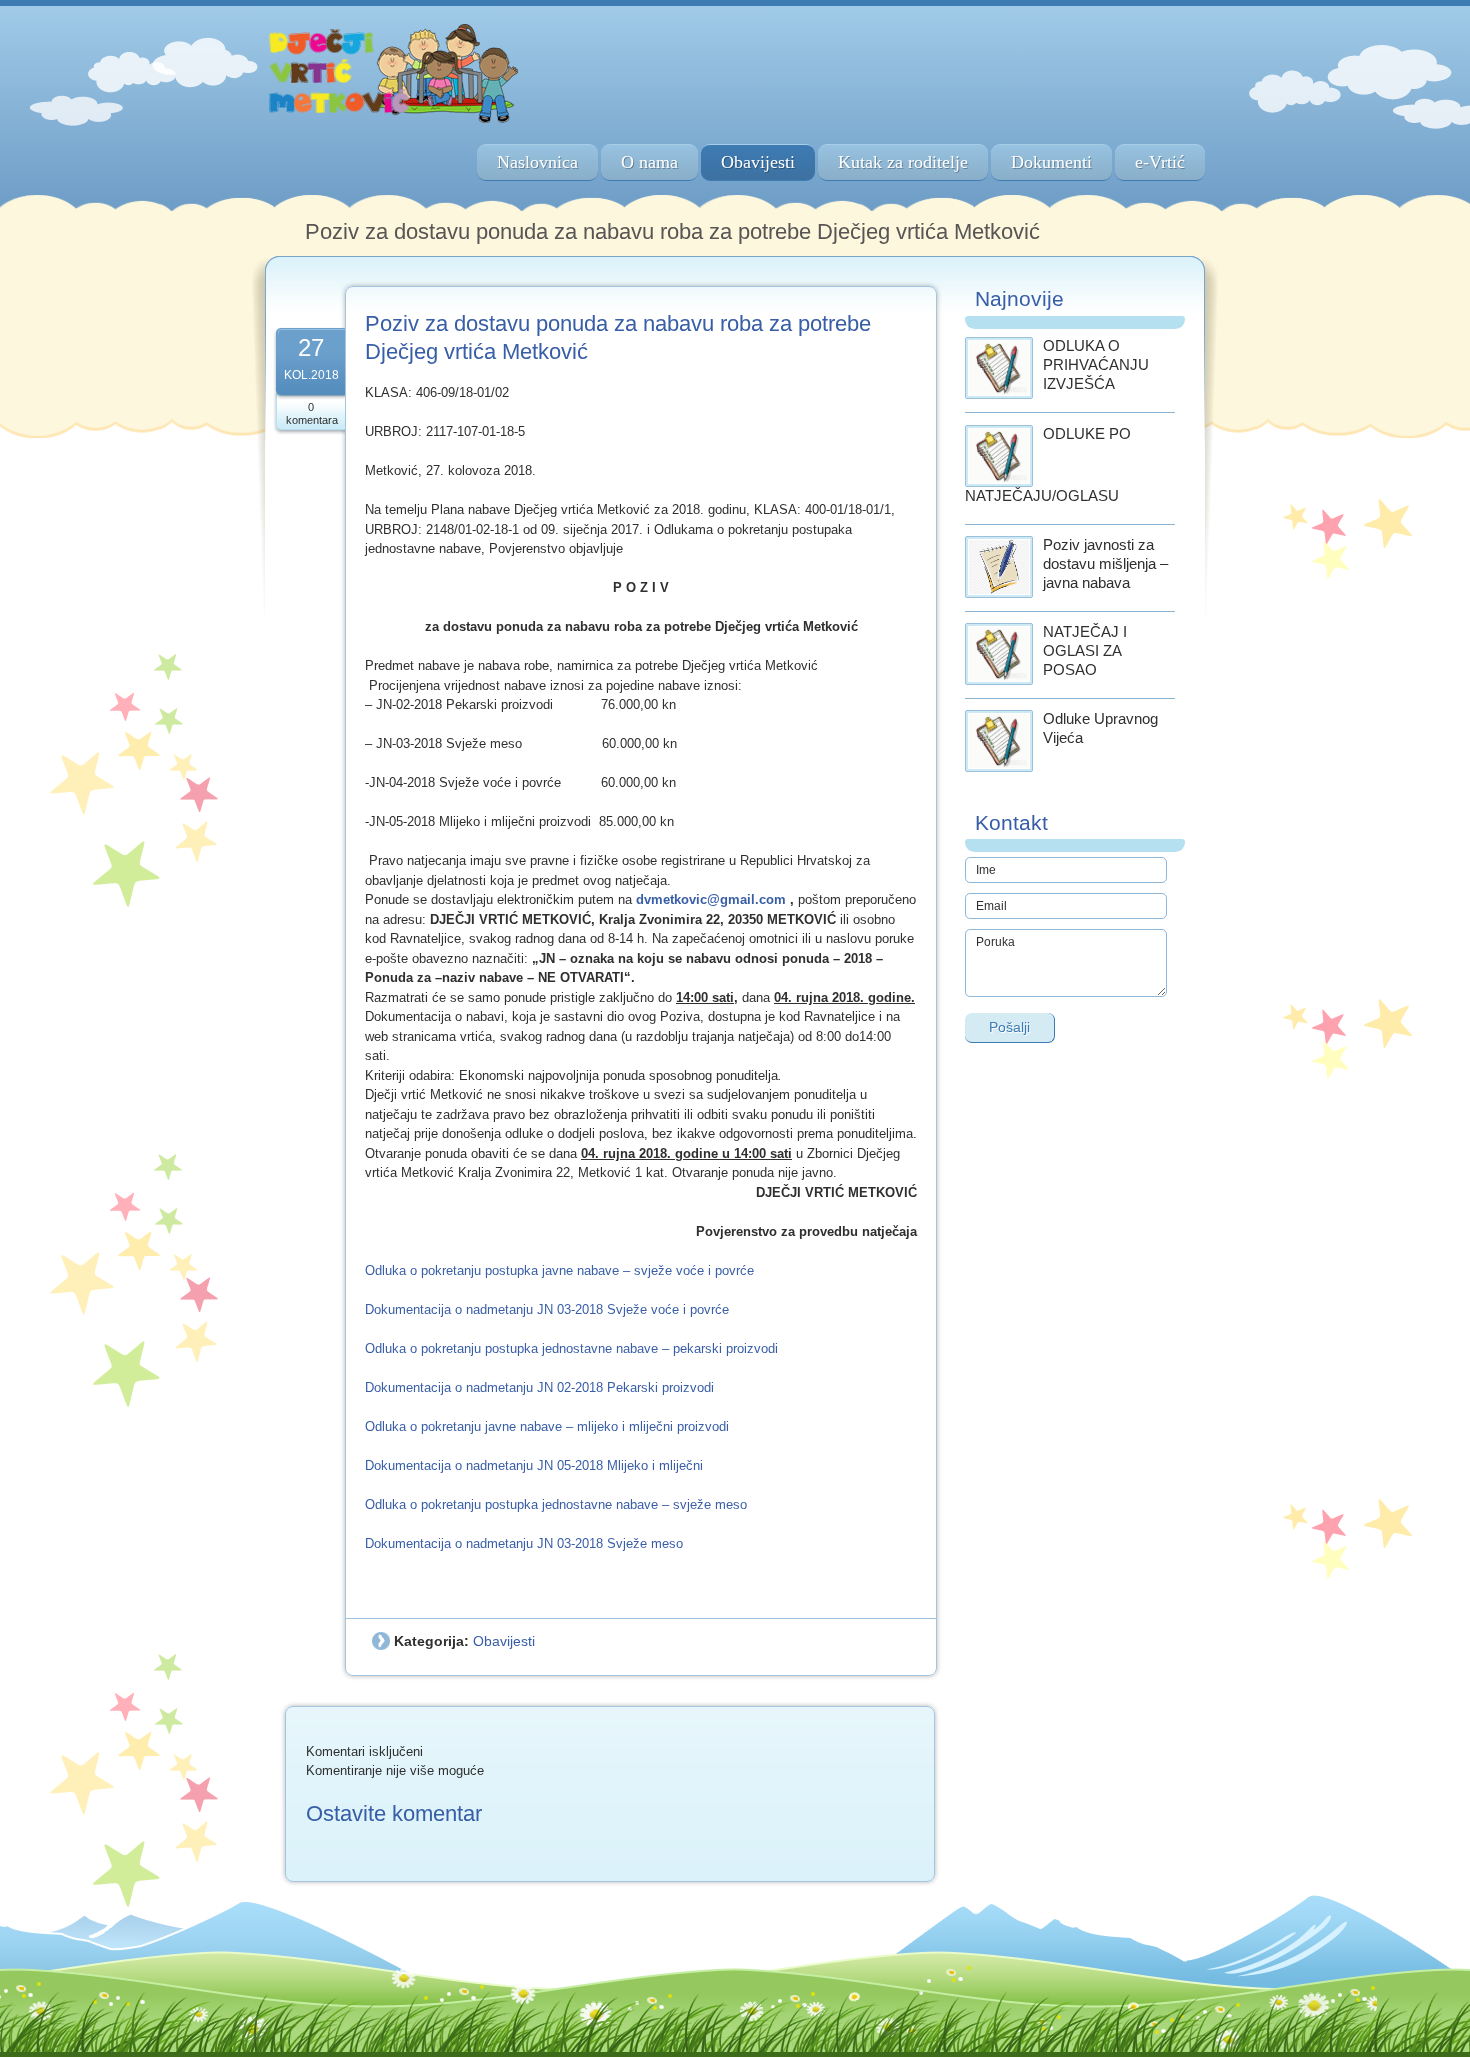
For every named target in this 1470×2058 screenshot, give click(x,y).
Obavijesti (758, 162)
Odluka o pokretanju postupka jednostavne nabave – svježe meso (556, 1504)
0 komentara (312, 413)
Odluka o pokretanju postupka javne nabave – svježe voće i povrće (559, 1270)
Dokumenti (1051, 162)
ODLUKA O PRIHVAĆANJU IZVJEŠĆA (1096, 364)
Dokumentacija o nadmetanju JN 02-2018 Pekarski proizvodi (539, 1387)
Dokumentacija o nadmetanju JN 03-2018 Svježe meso (524, 1543)
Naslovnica (537, 162)
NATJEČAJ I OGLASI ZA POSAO (1085, 650)
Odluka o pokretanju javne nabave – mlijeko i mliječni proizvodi (547, 1426)
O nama (649, 162)
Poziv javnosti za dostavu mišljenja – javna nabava (1105, 563)
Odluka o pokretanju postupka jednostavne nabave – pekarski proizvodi (571, 1348)
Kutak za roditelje (903, 162)
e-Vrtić (1160, 162)
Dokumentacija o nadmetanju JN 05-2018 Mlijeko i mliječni (534, 1465)
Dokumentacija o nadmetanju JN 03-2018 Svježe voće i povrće (547, 1309)
